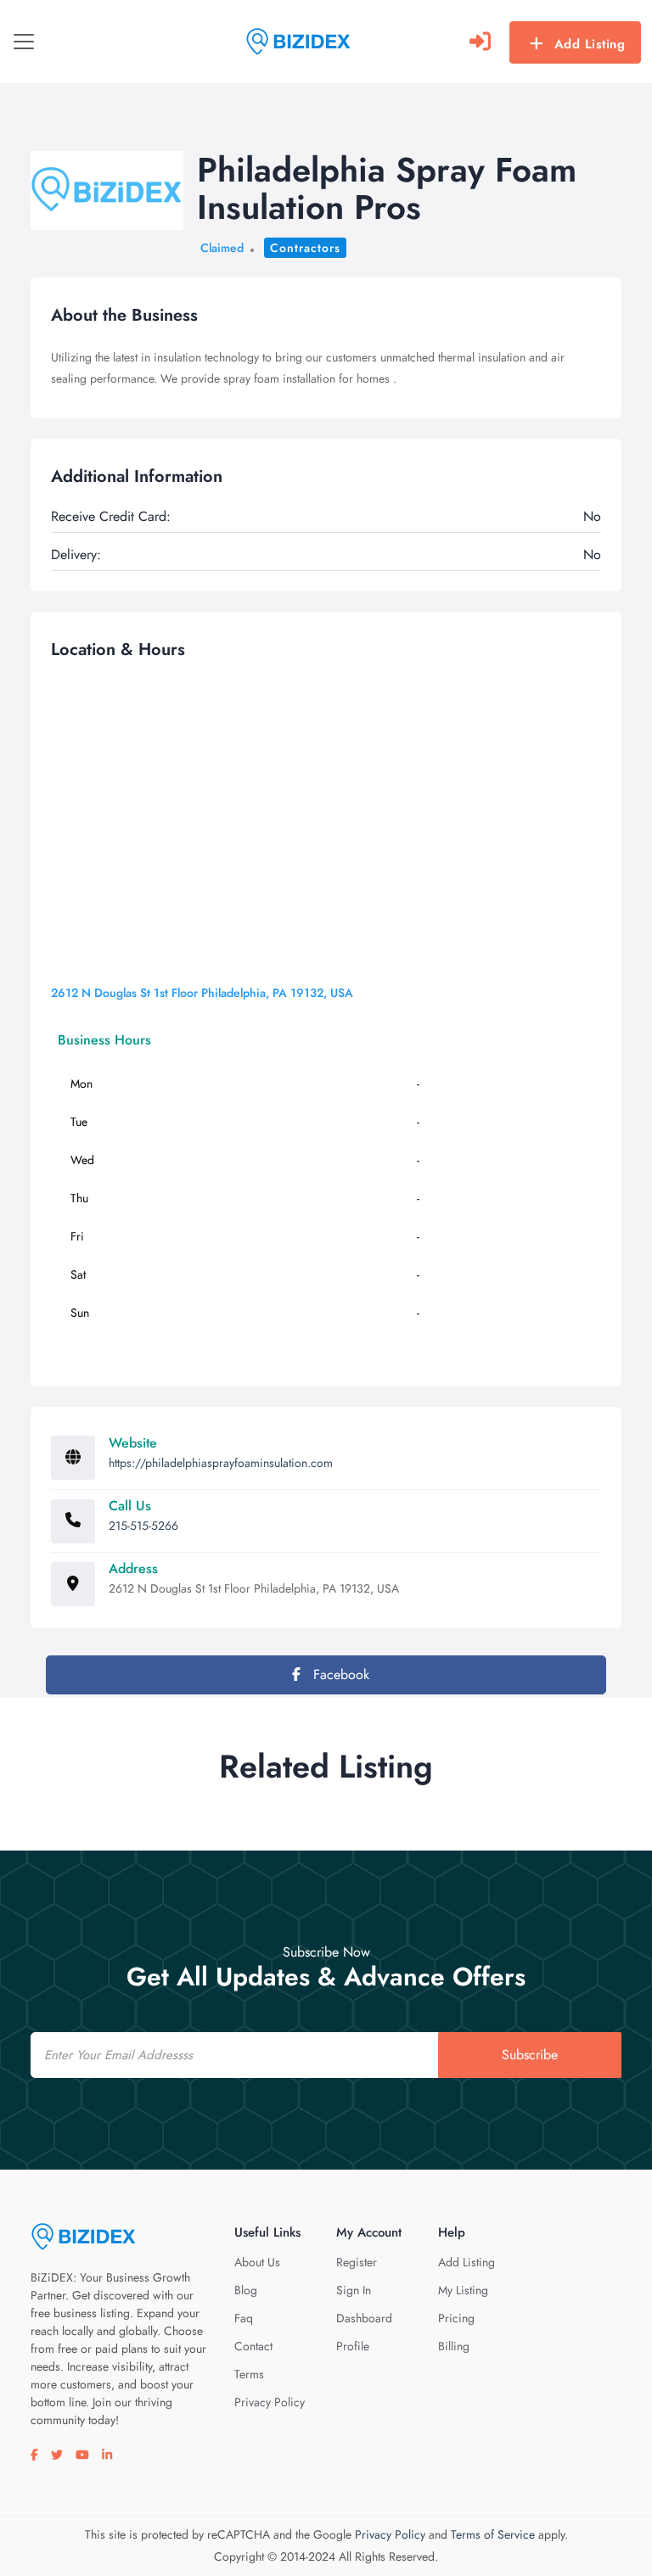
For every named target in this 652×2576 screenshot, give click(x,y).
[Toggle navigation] (24, 42)
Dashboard (364, 2318)
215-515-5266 (143, 1526)
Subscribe (530, 2055)
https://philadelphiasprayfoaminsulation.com (221, 1463)
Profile (353, 2346)
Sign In (354, 2290)
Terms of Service (493, 2534)
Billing (454, 2346)
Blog (246, 2290)
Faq (244, 2318)
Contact (253, 2346)
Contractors (305, 248)
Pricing (456, 2318)
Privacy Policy (270, 2402)
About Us (257, 2262)
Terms (249, 2374)
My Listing (463, 2290)
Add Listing (590, 44)
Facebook (339, 1674)
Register (357, 2262)
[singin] (480, 42)
